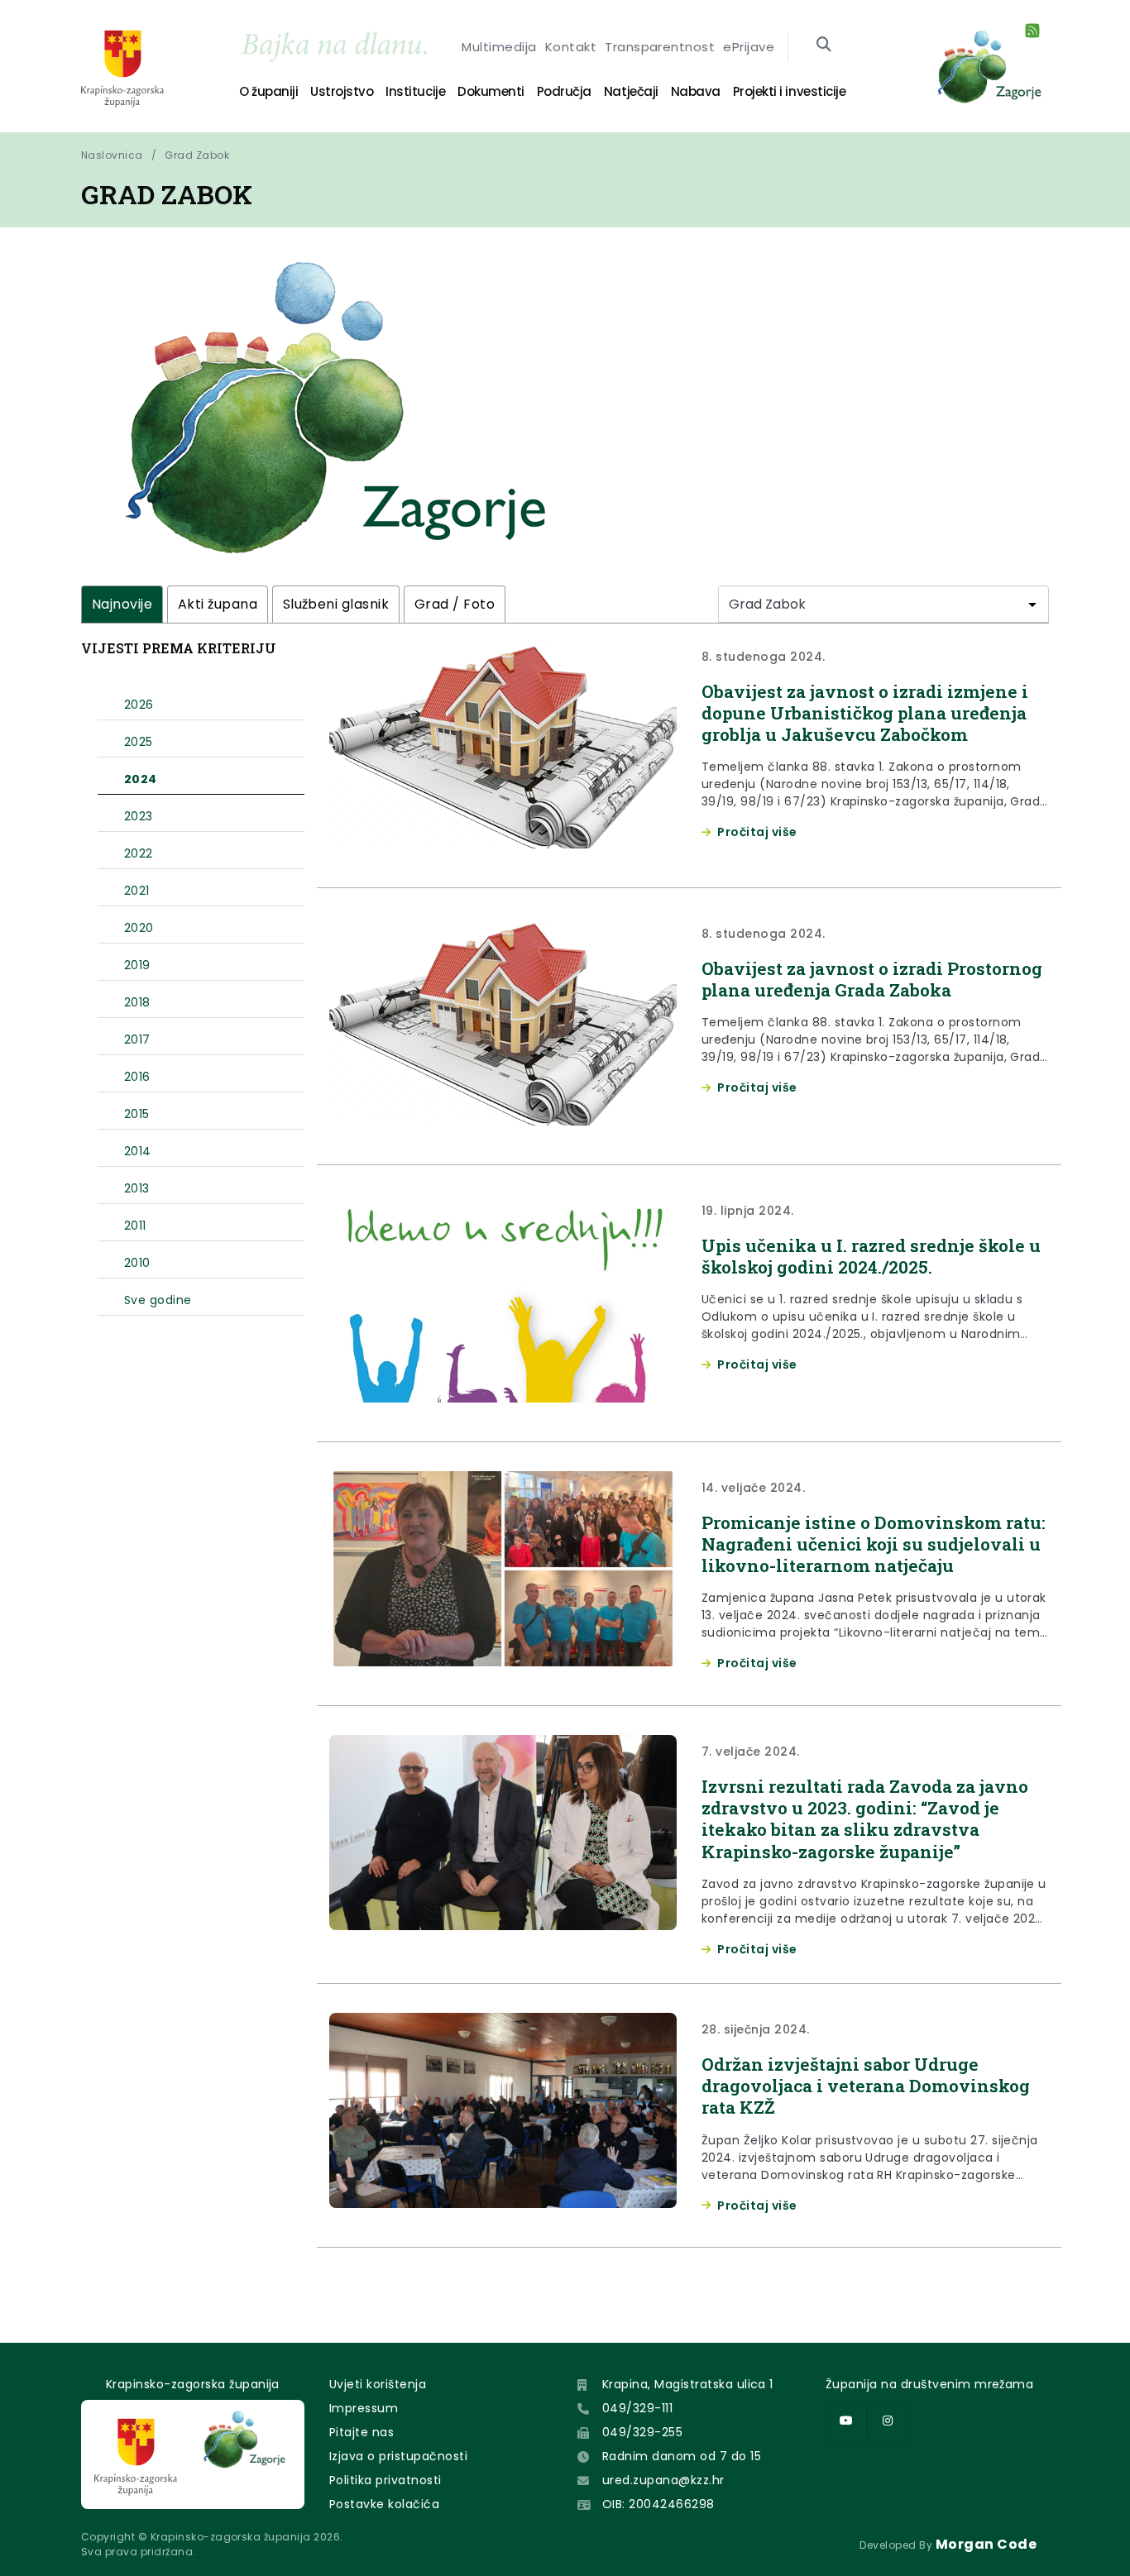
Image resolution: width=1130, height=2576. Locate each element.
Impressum (364, 2408)
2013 (137, 1188)
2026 (139, 705)
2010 (137, 1263)
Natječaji (631, 91)
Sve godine (158, 1300)
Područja (564, 91)
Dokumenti (491, 91)
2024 (141, 779)
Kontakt (571, 47)
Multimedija (499, 47)
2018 (137, 1002)
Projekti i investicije (789, 91)
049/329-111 (637, 2408)
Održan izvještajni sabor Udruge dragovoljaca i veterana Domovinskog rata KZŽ (866, 2086)
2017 (137, 1039)
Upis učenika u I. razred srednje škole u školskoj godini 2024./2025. (871, 1256)
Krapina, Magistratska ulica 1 (688, 2384)
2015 (137, 1114)
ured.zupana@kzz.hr (663, 2480)
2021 (137, 891)
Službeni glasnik (336, 604)
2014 (138, 1151)
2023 (139, 816)
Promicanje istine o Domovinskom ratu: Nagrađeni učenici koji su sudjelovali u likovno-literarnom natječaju (874, 1544)
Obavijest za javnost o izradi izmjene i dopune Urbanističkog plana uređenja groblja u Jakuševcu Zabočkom (865, 713)
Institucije (415, 91)
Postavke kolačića (384, 2504)
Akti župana (218, 604)
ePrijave (749, 47)
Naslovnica (112, 155)
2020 (139, 928)
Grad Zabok (197, 155)
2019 (137, 965)
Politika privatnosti (385, 2480)
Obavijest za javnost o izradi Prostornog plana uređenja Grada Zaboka (872, 979)
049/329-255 (642, 2432)
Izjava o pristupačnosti (398, 2456)
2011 (135, 1226)
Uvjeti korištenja (378, 2384)
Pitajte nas (362, 2432)
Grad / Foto (455, 604)
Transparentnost (660, 47)
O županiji (268, 91)
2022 (139, 853)
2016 (137, 1077)
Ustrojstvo (342, 91)
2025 (139, 742)
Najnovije (122, 604)
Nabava (696, 91)
